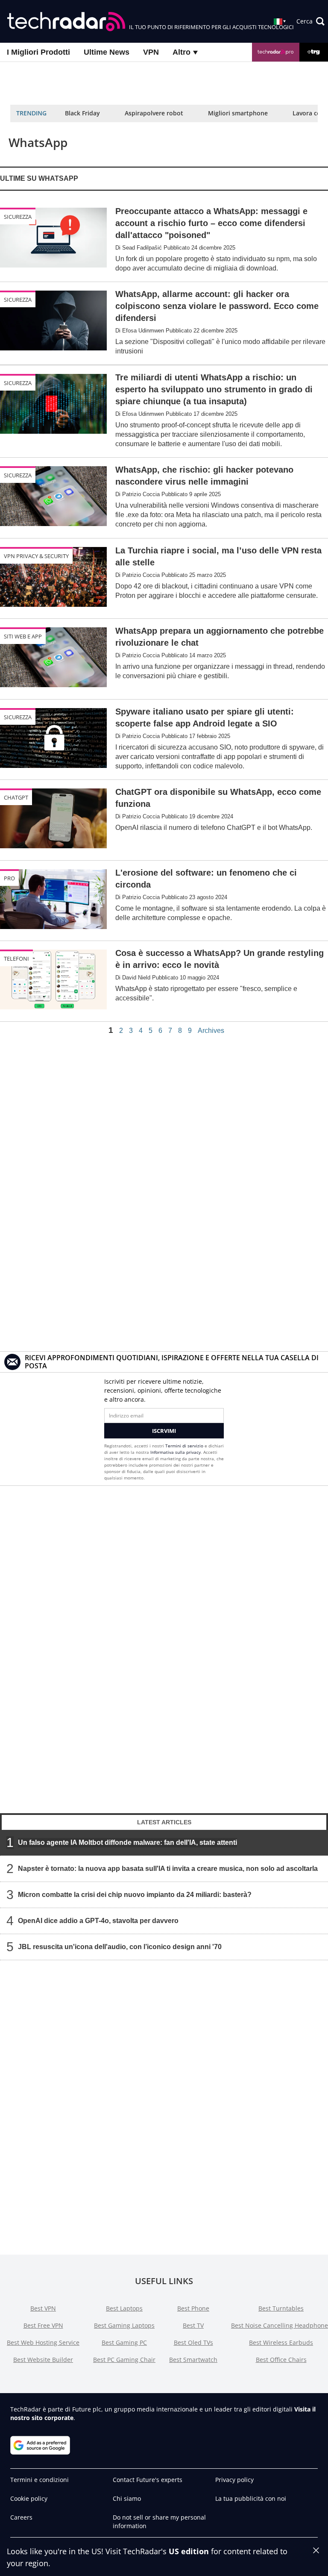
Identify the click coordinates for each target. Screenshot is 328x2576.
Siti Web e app (23, 636)
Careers (21, 2517)
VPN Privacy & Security (36, 556)
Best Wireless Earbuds (281, 2342)
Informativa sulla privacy (176, 1452)
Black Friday (82, 113)
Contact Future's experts (148, 2480)
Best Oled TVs (193, 2342)
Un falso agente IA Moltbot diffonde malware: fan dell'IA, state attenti (127, 1842)
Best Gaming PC (124, 2342)
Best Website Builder (43, 2360)
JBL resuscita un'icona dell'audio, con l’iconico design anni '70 (120, 1946)
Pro (9, 878)
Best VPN (43, 2308)
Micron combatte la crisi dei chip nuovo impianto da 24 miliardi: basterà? (135, 1894)
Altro (183, 52)
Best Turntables (281, 2308)
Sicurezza (18, 217)
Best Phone (193, 2308)
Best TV (193, 2325)
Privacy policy (234, 2480)
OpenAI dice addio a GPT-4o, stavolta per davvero (98, 1920)
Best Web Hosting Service (43, 2342)
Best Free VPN (43, 2325)
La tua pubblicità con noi (251, 2498)
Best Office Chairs (281, 2360)
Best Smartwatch (193, 2360)
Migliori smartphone (238, 113)
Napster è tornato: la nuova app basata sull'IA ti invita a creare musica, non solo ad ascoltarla (168, 1868)
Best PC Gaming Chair (124, 2360)
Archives (211, 1031)
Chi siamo (127, 2498)
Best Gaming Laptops (124, 2325)
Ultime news (107, 52)
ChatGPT (16, 797)
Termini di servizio (184, 1446)
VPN (151, 52)
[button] (310, 21)
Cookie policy (29, 2498)
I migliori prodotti (38, 52)
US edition (189, 2551)
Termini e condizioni (40, 2480)
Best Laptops (124, 2308)
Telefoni (16, 959)
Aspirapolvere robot (154, 113)
